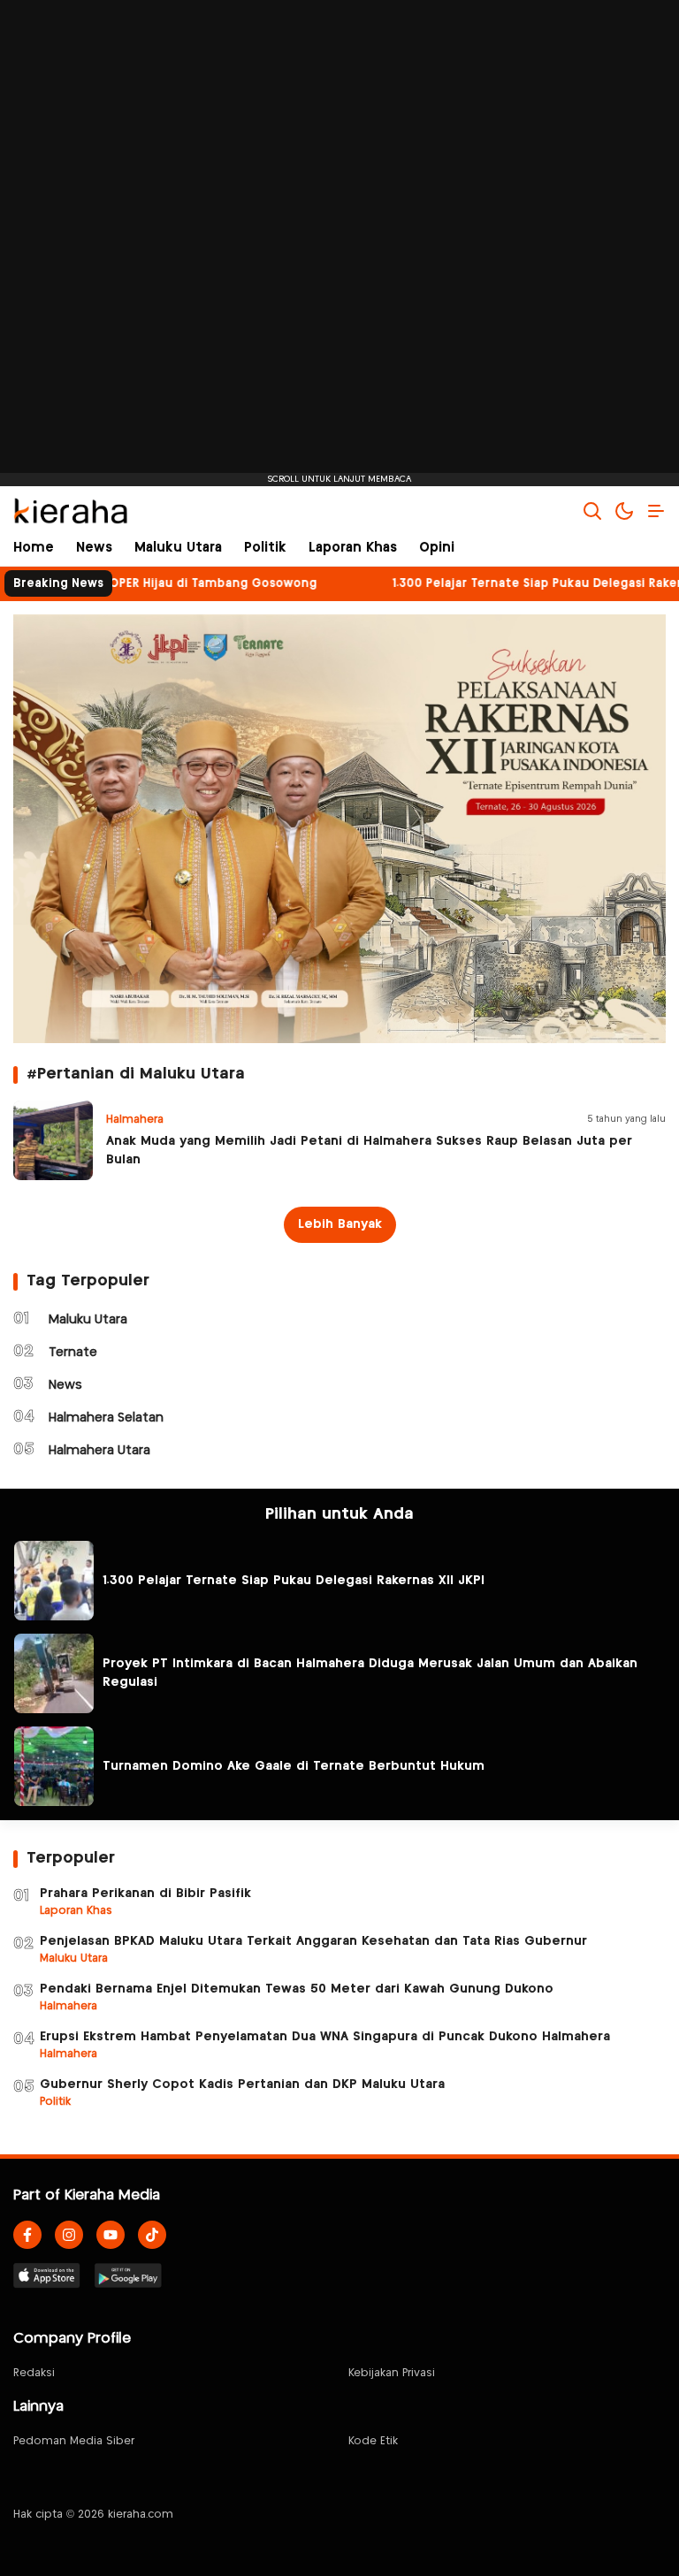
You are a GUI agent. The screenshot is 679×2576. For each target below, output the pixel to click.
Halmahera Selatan (106, 1418)
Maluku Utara (88, 1320)
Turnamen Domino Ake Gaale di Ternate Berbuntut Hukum (294, 1766)
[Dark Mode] (624, 511)
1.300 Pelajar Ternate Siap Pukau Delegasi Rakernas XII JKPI (294, 1581)
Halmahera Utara (99, 1451)
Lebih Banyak (340, 1224)
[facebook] (27, 2235)
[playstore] (128, 2275)
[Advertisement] (339, 243)
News (65, 1385)
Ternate (73, 1353)
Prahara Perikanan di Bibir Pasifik (145, 1894)
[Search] (592, 511)
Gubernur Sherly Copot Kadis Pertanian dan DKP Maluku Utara (242, 2084)
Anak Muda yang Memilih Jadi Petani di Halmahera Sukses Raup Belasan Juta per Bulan (369, 1151)
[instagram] (69, 2235)
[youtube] (111, 2235)
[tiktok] (152, 2235)
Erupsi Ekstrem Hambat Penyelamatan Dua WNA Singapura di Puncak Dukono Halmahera (325, 2037)
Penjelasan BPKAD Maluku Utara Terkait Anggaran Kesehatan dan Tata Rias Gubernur (313, 1941)
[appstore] (47, 2275)
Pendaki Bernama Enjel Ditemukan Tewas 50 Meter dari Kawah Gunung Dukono (297, 1989)
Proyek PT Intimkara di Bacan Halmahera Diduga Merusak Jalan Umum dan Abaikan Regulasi (370, 1673)
